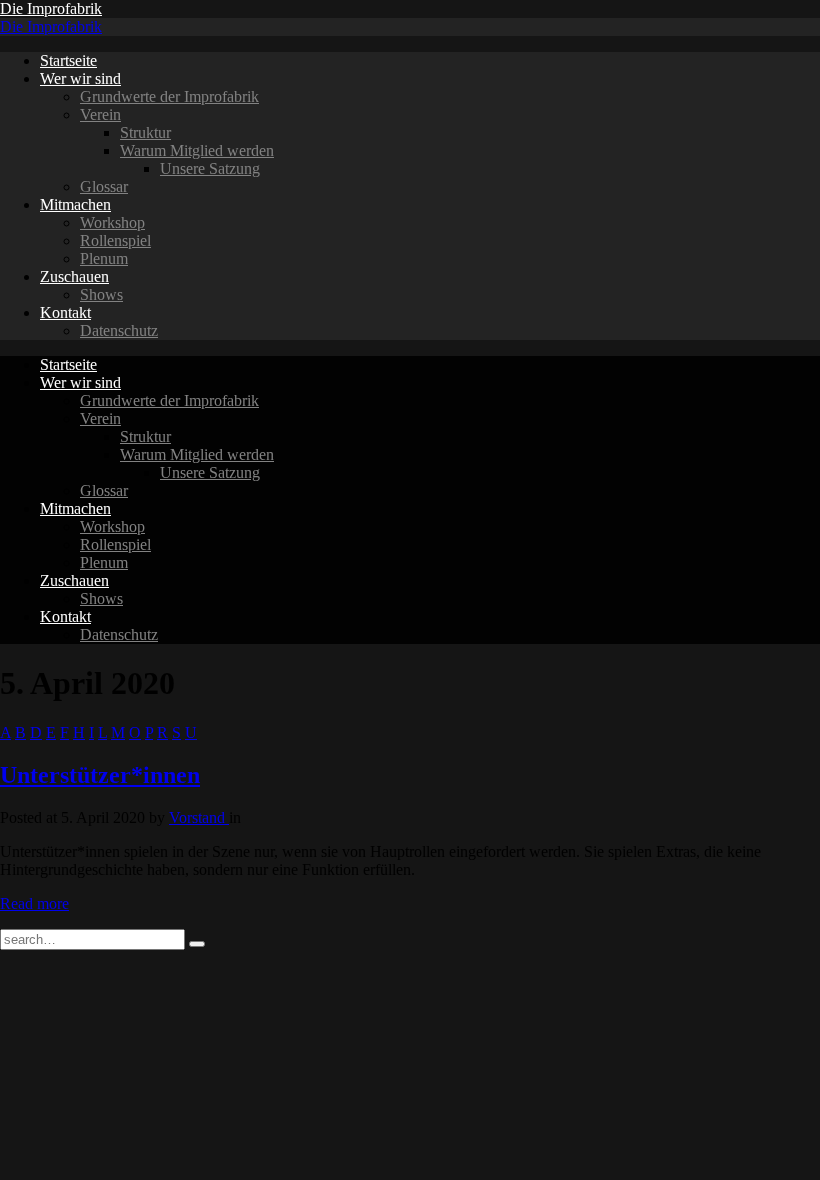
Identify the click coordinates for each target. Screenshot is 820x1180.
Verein (100, 114)
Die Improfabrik (51, 8)
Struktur (145, 132)
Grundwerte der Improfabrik (169, 96)
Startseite (68, 60)
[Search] (197, 944)
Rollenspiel (115, 240)
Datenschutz (119, 330)
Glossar (104, 186)
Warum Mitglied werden (197, 150)
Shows (101, 294)
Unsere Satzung (210, 168)
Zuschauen (74, 276)
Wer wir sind (80, 78)
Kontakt (65, 312)
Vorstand (199, 817)
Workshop (112, 222)
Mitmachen (75, 204)
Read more (34, 903)
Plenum (104, 258)
